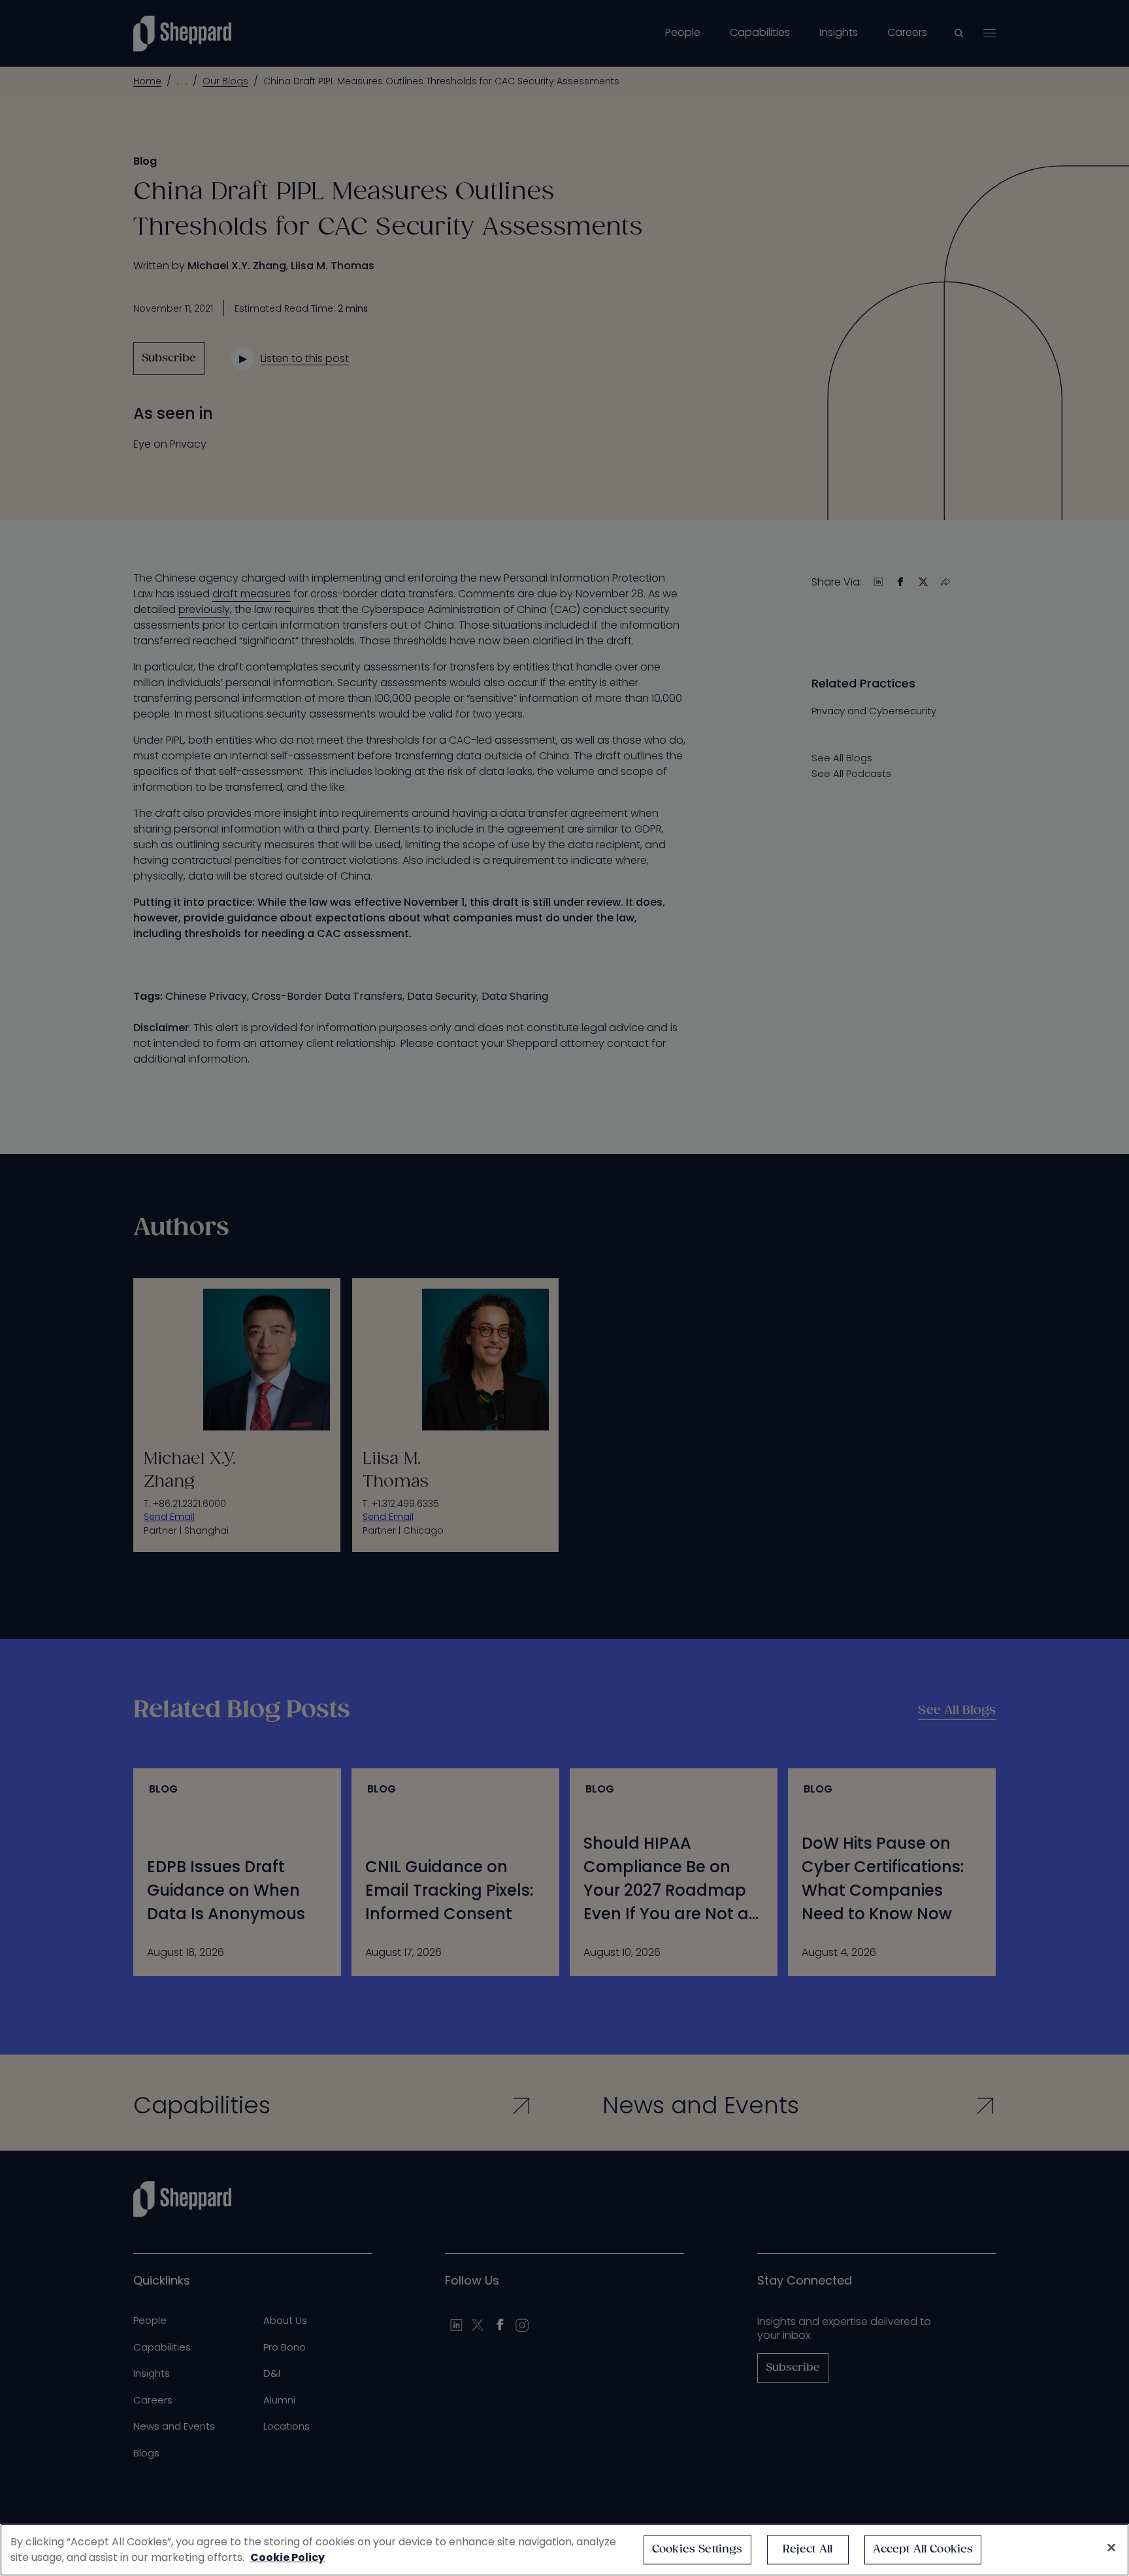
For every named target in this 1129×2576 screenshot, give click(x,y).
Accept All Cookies (923, 2550)
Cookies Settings (697, 2550)
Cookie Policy (287, 2557)
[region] (564, 2550)
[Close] (1111, 2548)
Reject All (808, 2550)
